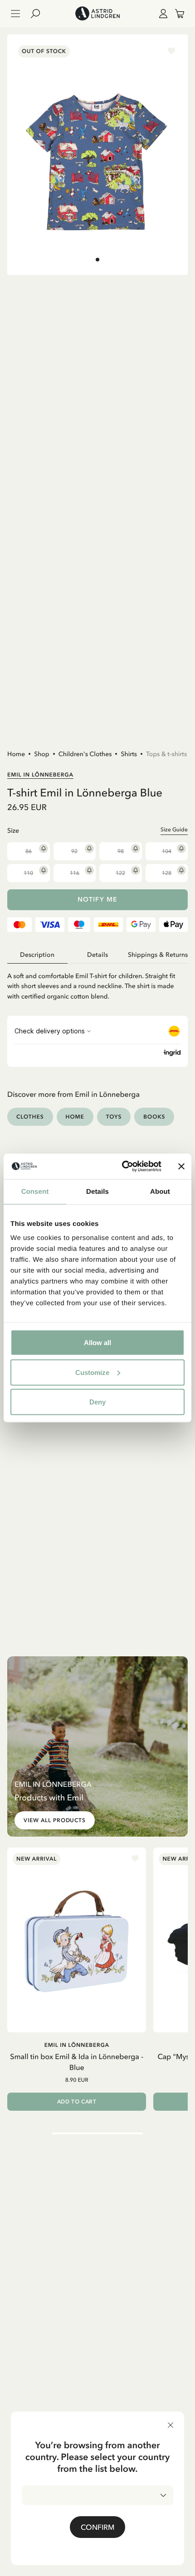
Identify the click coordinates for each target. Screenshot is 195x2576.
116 (75, 873)
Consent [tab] (35, 1191)
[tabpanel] (97, 982)
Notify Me (97, 900)
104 (167, 851)
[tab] (97, 260)
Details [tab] (97, 1191)
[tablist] (97, 955)
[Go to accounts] (161, 14)
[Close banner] (181, 1166)
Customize (92, 1372)
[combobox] (97, 2495)
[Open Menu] (15, 14)
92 (74, 851)
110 (28, 873)
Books (154, 1117)
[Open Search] (39, 14)
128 (167, 873)
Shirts (129, 754)
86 (29, 851)
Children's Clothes (85, 754)
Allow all (97, 1343)
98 (121, 851)
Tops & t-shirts (166, 754)
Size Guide (174, 830)
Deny (97, 1402)
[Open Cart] (176, 14)
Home (16, 754)
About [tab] (160, 1191)
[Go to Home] (97, 14)
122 (120, 873)
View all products (55, 1820)
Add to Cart (77, 2102)
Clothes (30, 1117)
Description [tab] (37, 955)
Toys (114, 1117)
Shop (42, 754)
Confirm (97, 2527)
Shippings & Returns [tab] (158, 955)
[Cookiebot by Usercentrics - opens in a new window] (123, 1167)
